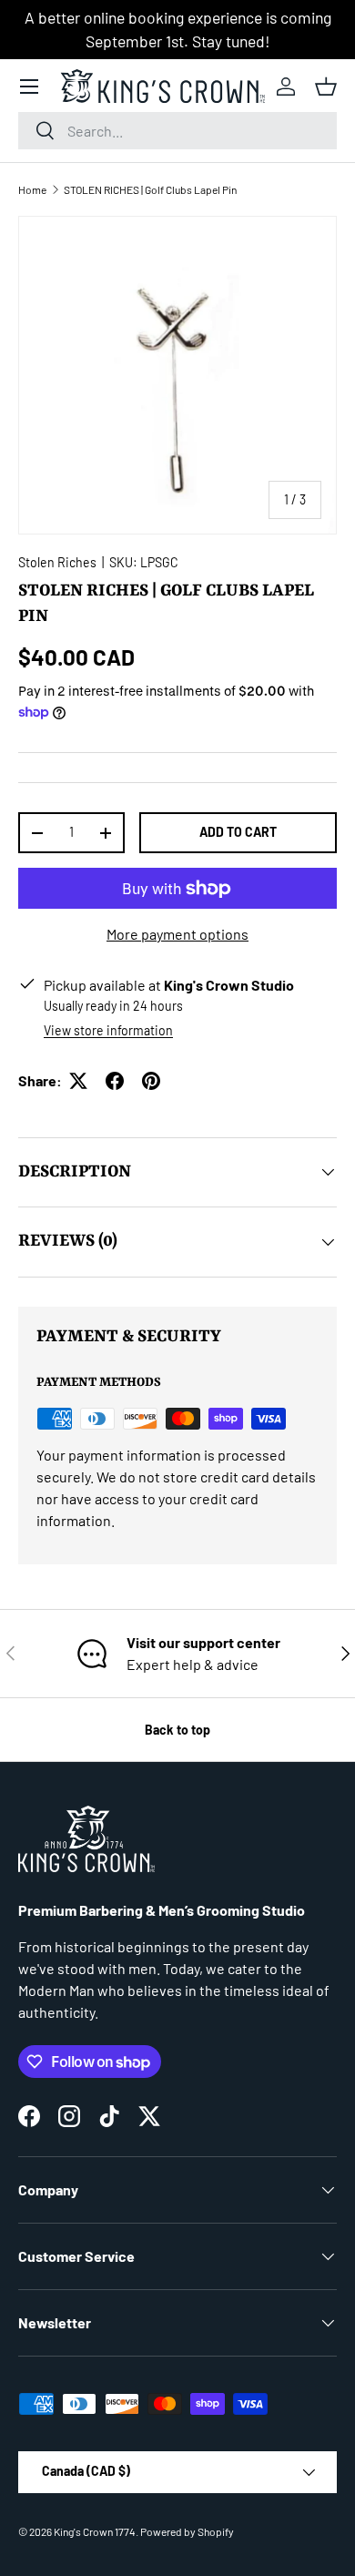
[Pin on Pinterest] (151, 1081)
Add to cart (238, 832)
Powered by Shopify (187, 2531)
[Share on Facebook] (115, 1081)
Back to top (177, 1730)
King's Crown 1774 (95, 2531)
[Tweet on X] (78, 1081)
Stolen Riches (57, 562)
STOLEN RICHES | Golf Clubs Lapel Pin (150, 189)
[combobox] (177, 131)
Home (32, 189)
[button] (326, 87)
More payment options (177, 934)
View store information (108, 1030)
